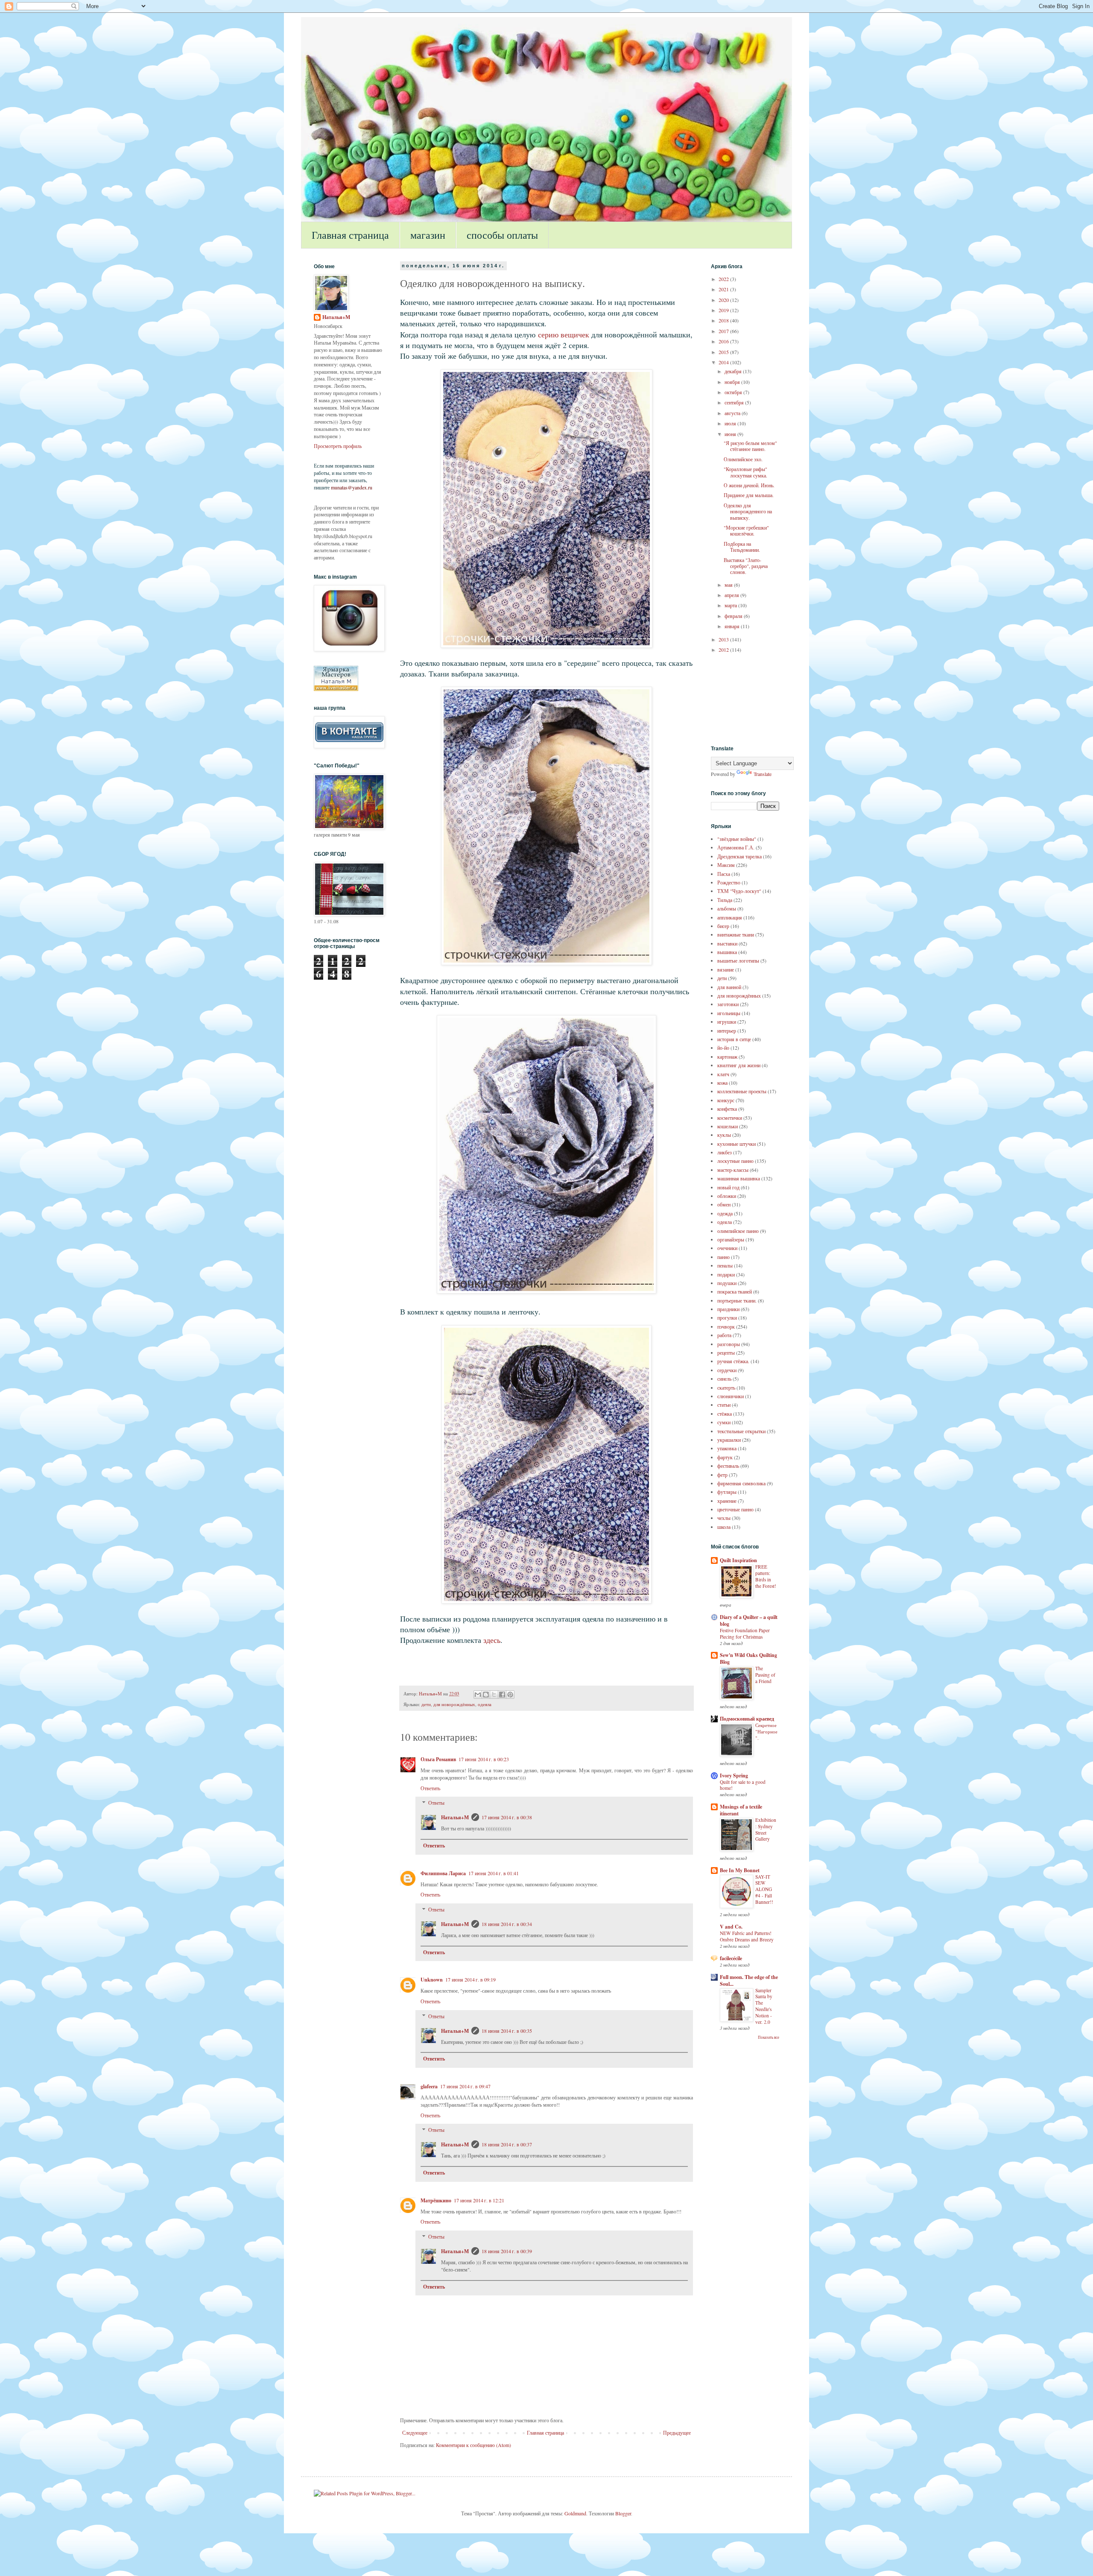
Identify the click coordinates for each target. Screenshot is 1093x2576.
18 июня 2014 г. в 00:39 (507, 2251)
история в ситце (734, 1039)
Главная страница (350, 235)
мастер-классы (733, 1170)
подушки (727, 1283)
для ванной (729, 987)
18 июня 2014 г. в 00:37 (507, 2144)
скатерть (726, 1388)
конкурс (726, 1100)
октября (734, 392)
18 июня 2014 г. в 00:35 (507, 2031)
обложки (727, 1196)
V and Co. (731, 1927)
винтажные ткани (736, 934)
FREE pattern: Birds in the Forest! (766, 1576)
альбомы (727, 908)
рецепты (726, 1352)
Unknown (432, 1980)
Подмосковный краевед (747, 1719)
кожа (722, 1083)
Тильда (725, 900)
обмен (724, 1204)
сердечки (727, 1370)
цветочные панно (735, 1509)
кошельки (728, 1126)
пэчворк (726, 1326)
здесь (492, 1640)
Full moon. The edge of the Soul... (749, 1980)
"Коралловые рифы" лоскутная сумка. (745, 472)
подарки (726, 1274)
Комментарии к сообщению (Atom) (473, 2445)
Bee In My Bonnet (740, 1870)
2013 (724, 639)
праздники (728, 1309)
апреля (732, 595)
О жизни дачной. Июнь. (749, 485)
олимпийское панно (738, 1231)
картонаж (727, 1057)
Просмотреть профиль (338, 446)
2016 (724, 341)
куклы (724, 1135)
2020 (724, 300)
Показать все (769, 2037)
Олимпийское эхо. (743, 459)
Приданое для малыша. (749, 495)
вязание (726, 969)
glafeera (429, 2086)
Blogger (623, 2513)
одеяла (485, 1704)
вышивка (727, 952)
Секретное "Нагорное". (766, 1731)
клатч (723, 1074)
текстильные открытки (741, 1431)
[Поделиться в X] (494, 1695)
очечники (727, 1248)
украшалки (729, 1440)
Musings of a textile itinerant (741, 1810)
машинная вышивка (739, 1178)
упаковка (727, 1448)
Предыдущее (677, 2433)
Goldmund (575, 2513)
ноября (733, 382)
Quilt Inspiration (738, 1560)
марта (731, 605)
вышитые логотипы (738, 960)
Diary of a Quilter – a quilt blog (749, 1620)
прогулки (727, 1317)
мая (729, 585)
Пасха (724, 874)
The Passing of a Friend (765, 1675)
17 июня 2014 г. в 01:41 (494, 1873)
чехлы (724, 1518)
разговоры (729, 1344)
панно (723, 1257)
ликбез (725, 1152)
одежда (725, 1213)
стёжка (725, 1414)
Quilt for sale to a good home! (743, 1785)
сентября (735, 402)
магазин (428, 235)
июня (731, 434)
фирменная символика (741, 1483)
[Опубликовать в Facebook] (502, 1695)
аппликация (730, 917)
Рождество (729, 882)
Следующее (415, 2433)
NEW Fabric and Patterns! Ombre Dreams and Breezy (747, 1936)
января (733, 626)
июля (731, 423)
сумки (724, 1422)
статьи (724, 1405)
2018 (724, 320)
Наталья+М (455, 1817)
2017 (724, 331)
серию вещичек (564, 334)
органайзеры (731, 1239)
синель (724, 1379)
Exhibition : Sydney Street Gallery (766, 1829)
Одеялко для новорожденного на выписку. (748, 511)
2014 (724, 362)
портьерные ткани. (737, 1300)
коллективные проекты (742, 1091)
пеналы (725, 1265)
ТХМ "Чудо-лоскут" (739, 891)
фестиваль (728, 1466)
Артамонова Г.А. (736, 847)
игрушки (727, 1022)
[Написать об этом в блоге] (486, 1695)
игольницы (729, 1013)
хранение (727, 1501)
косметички (730, 1118)
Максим (726, 865)
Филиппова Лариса (443, 1873)
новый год (728, 1187)
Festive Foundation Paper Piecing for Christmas (745, 1633)
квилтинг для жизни (739, 1065)
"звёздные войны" (737, 839)
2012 (724, 650)
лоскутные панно (735, 1161)
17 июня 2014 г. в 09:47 (465, 2086)
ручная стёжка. (733, 1361)
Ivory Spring (734, 1775)
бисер (723, 926)
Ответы (436, 1803)
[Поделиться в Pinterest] (510, 1695)
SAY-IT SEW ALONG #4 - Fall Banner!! (764, 1889)
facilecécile (731, 1958)
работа (724, 1335)
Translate (763, 774)
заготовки (728, 1004)
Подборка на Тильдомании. (742, 547)
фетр (722, 1475)
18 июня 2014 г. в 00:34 (507, 1924)
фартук (725, 1457)
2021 (724, 289)
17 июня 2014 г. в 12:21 (479, 2200)
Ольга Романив (438, 1759)
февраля (734, 616)
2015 (724, 352)
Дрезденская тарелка (739, 856)
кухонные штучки (736, 1144)
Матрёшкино (436, 2200)
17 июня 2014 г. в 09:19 (471, 1979)
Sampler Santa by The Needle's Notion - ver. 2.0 (764, 2006)
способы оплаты (502, 235)
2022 (724, 279)
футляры (727, 1492)
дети (426, 1704)
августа (733, 413)
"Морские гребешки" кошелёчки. (746, 530)
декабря (734, 371)
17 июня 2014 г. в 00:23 (484, 1759)
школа (724, 1527)
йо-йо (723, 1048)
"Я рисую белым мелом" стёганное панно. (750, 446)
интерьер (727, 1030)
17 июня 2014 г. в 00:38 (507, 1817)
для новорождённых (454, 1704)
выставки (727, 943)
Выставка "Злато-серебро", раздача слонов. (746, 566)
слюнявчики (731, 1396)
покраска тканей (735, 1291)
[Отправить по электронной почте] (478, 1695)
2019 (724, 310)
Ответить (430, 1788)
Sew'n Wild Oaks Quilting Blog (748, 1658)
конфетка (727, 1109)
